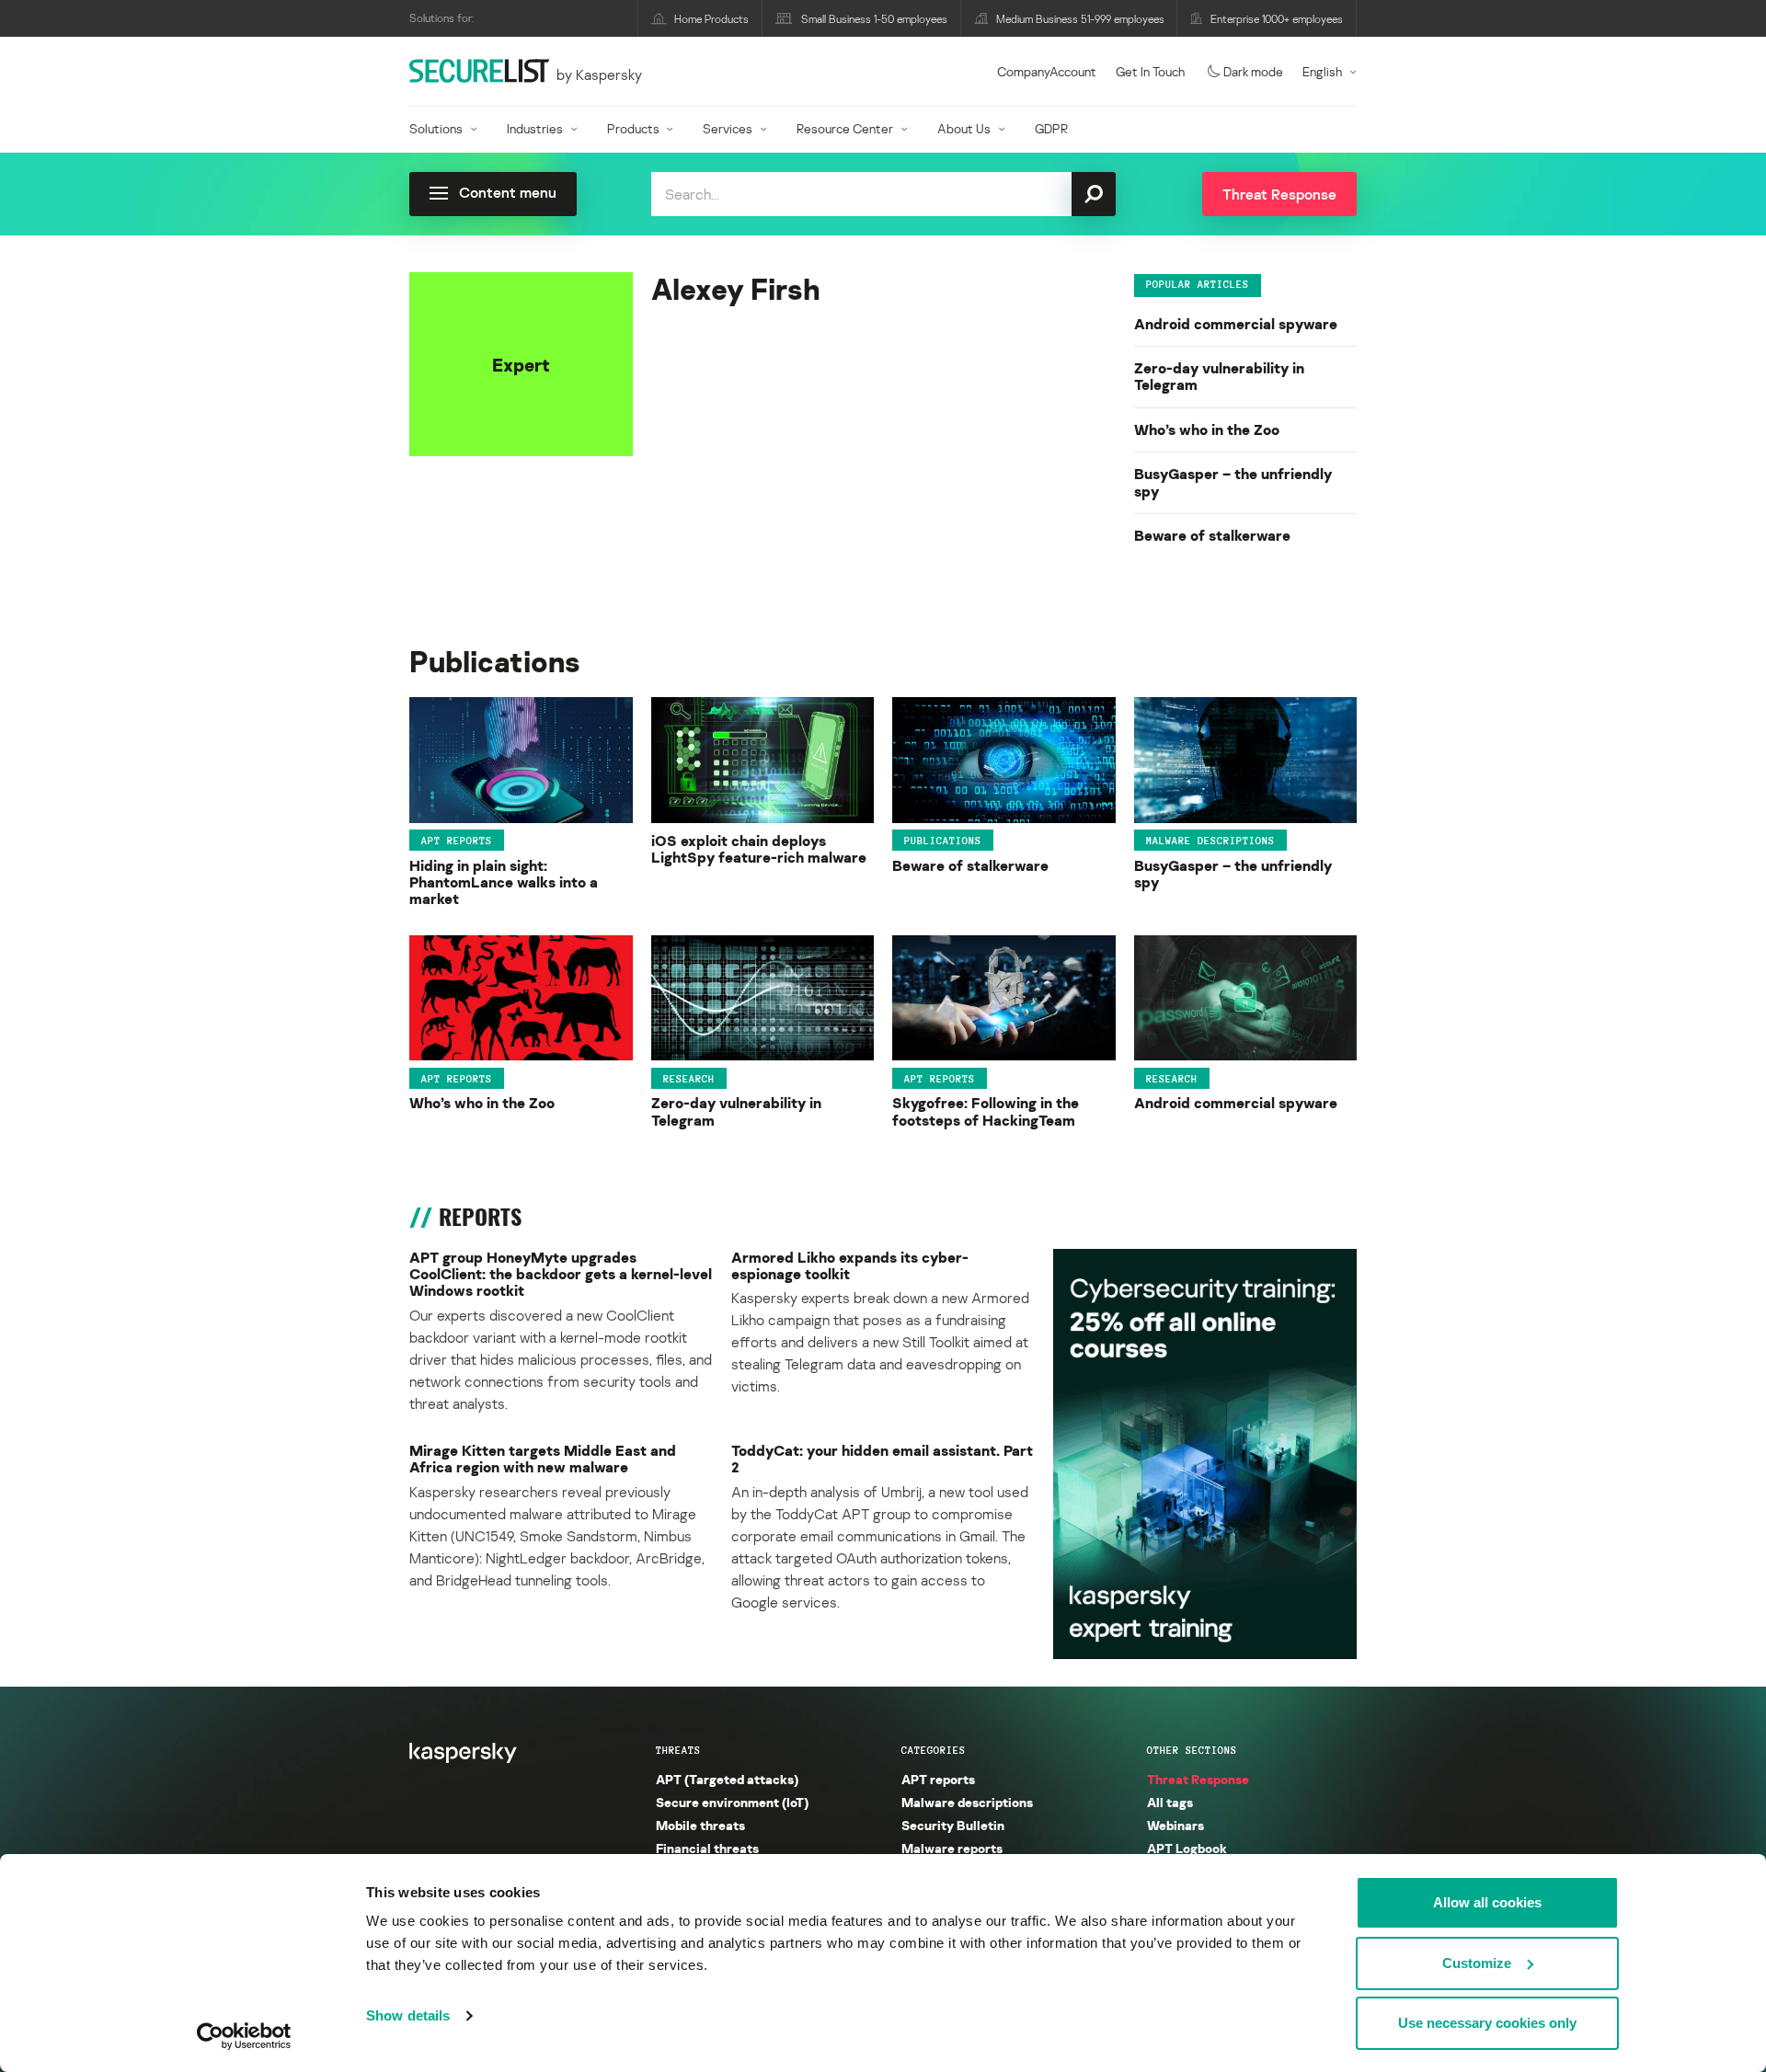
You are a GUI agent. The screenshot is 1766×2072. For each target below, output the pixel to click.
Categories (934, 1750)
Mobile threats (700, 1825)
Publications (943, 841)
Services (728, 128)
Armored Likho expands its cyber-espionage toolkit (850, 1266)
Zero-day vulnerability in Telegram (1219, 377)
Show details (408, 2015)
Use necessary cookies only (1487, 2023)
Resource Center (845, 128)
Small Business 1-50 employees (874, 19)
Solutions (436, 128)
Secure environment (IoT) (732, 1802)
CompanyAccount (1047, 71)
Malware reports (952, 1848)
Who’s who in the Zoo (1207, 429)
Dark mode (1253, 71)
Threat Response (1198, 1779)
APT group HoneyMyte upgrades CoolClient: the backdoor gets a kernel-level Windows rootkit (561, 1274)
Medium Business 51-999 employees (1080, 19)
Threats (678, 1750)
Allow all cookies (1487, 1902)
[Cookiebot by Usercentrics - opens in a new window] (244, 2036)
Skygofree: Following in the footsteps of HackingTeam (986, 1111)
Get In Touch (1150, 71)
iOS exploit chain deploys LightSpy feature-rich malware (759, 849)
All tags (1170, 1802)
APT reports (457, 841)
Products (633, 128)
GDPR (1051, 128)
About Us (964, 128)
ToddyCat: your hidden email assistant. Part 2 (882, 1459)
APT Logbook (1187, 1848)
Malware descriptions (1210, 841)
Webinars (1175, 1825)
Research (689, 1078)
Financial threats (707, 1848)
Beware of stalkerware (1212, 535)
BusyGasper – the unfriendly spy (1233, 482)
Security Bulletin (953, 1825)
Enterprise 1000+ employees (1277, 19)
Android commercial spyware (1236, 324)
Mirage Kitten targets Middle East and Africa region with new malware (543, 1459)
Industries (535, 128)
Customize (1477, 1963)
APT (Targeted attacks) (727, 1779)
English (1322, 71)
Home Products (711, 19)
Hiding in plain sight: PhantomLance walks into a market (504, 882)
